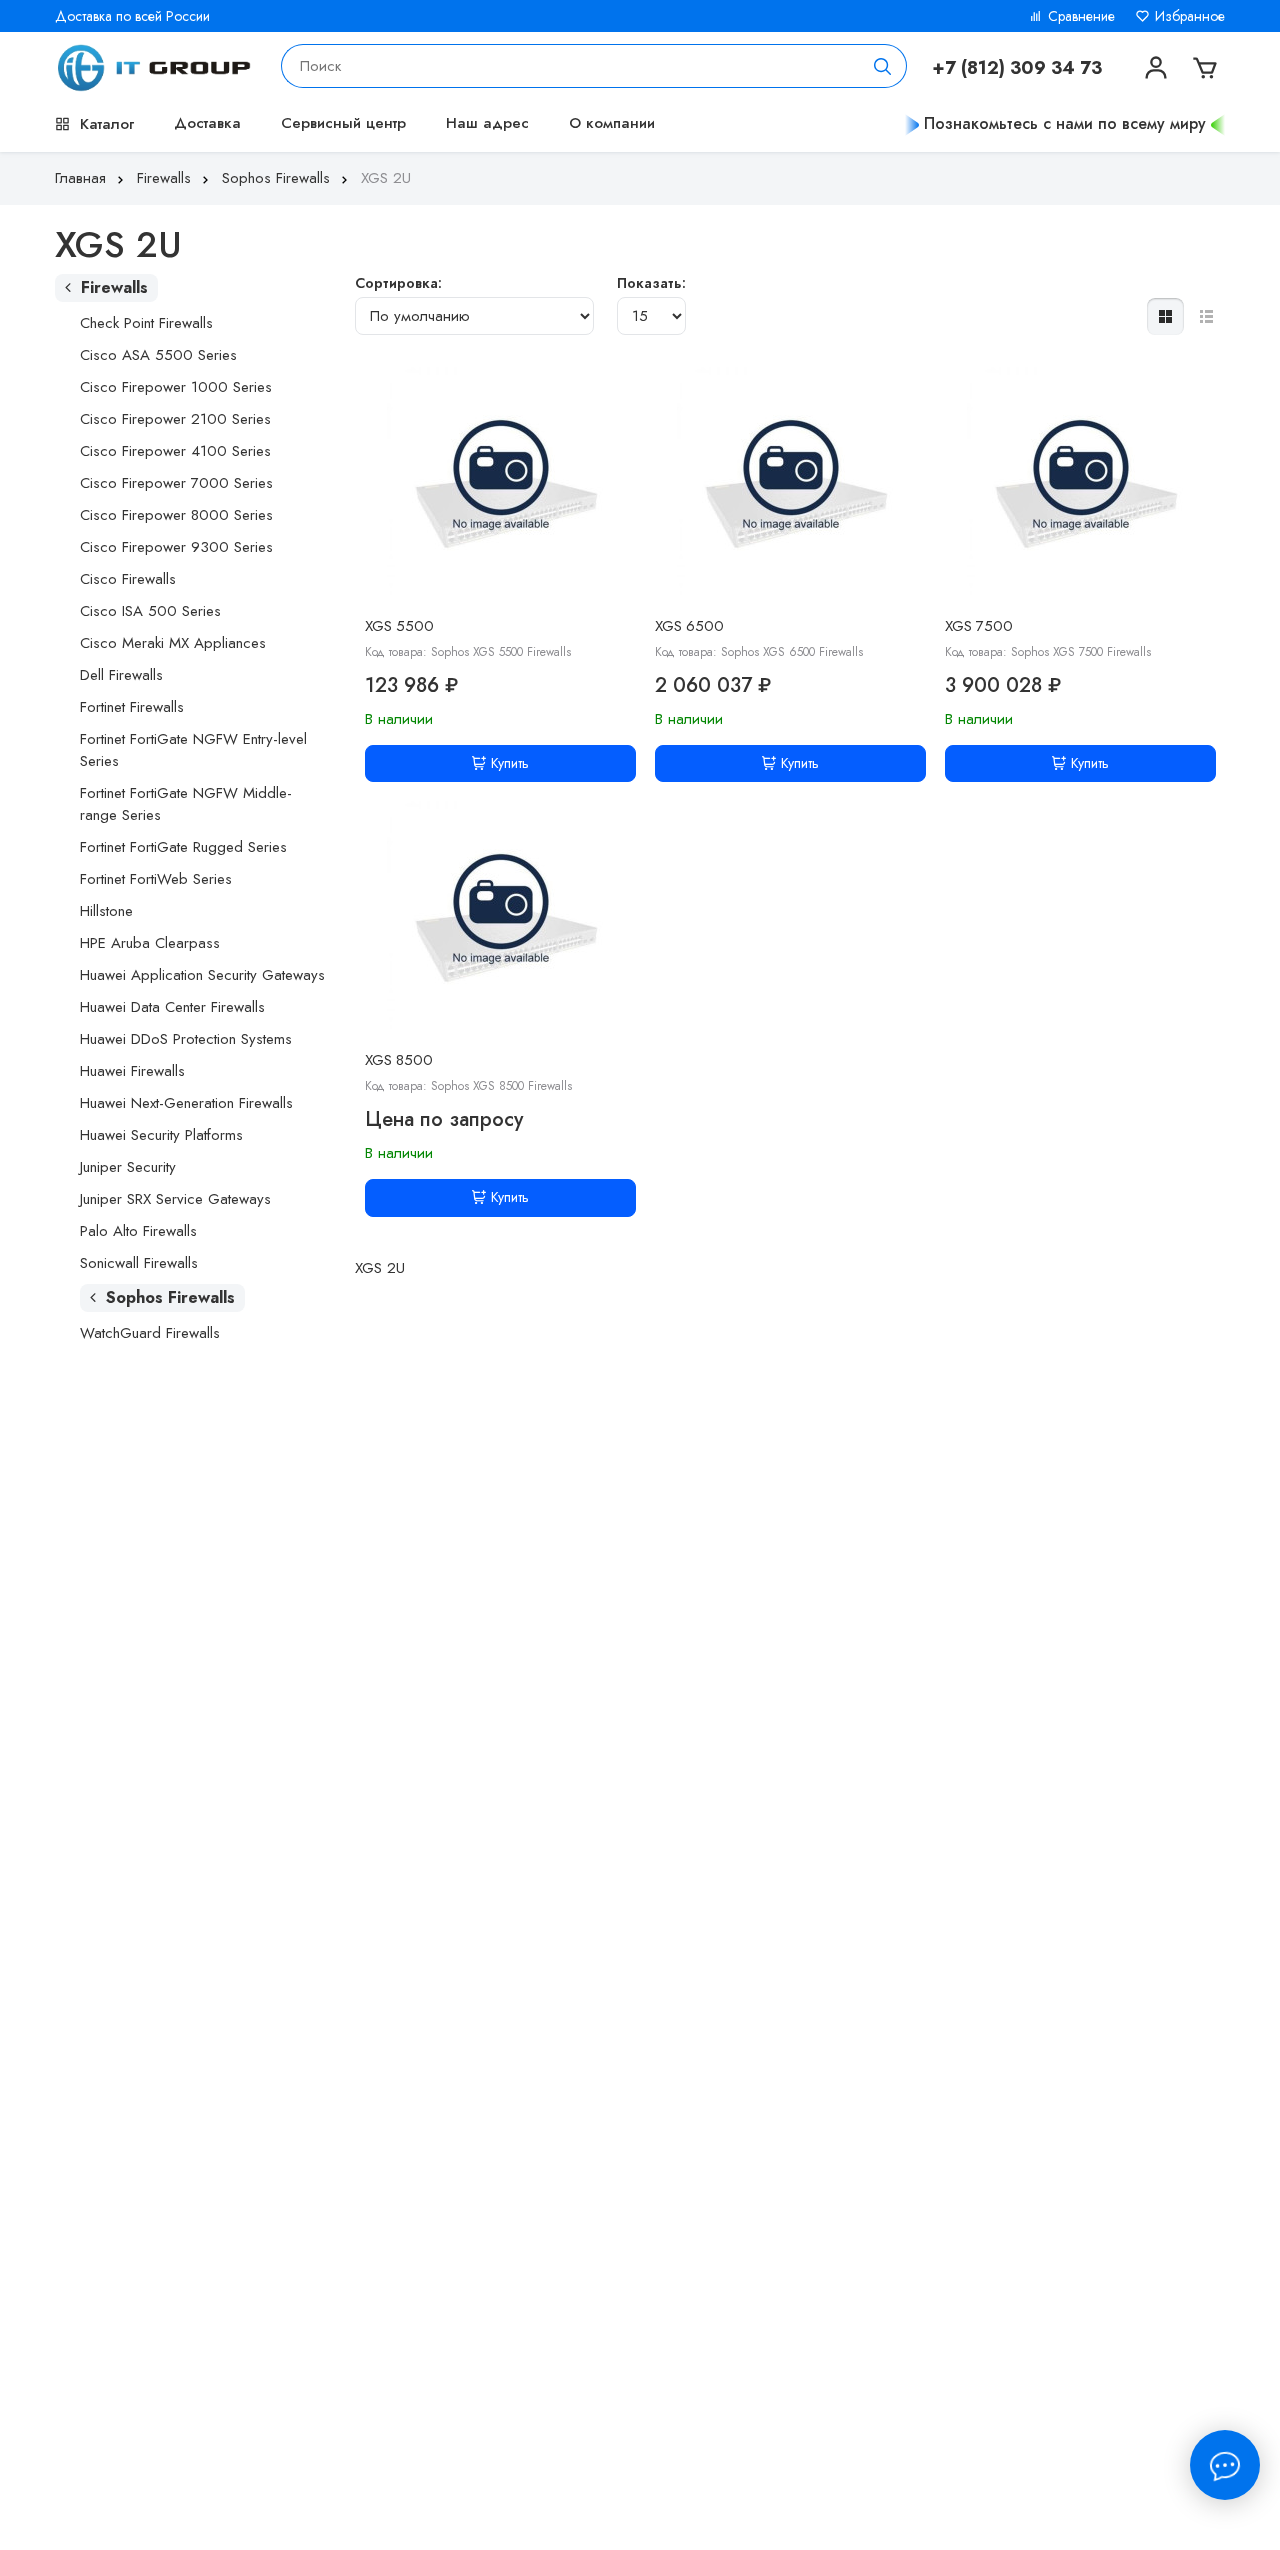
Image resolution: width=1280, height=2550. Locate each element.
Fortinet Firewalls (132, 707)
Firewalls (164, 178)
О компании (612, 123)
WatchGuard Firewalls (150, 1333)
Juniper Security (128, 1167)
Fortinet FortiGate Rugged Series (183, 847)
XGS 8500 (399, 1060)
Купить (510, 763)
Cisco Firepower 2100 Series (175, 419)
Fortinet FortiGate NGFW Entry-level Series (193, 750)
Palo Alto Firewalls (138, 1231)
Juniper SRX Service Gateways (175, 1199)
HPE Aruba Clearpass (150, 943)
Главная (80, 178)
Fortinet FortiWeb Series (156, 879)
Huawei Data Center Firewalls (172, 1007)
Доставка (207, 123)
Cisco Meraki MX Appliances (173, 643)
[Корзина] (1203, 66)
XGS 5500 (399, 626)
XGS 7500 (979, 626)
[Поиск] (883, 66)
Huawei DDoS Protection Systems (186, 1039)
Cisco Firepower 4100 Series (175, 451)
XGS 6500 (689, 626)
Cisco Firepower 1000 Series (176, 387)
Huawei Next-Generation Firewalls (186, 1103)
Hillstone (106, 911)
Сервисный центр (343, 123)
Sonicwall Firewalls (139, 1263)
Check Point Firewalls (146, 323)
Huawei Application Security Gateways (202, 975)
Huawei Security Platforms (161, 1135)
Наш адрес (487, 123)
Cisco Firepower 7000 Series (176, 483)
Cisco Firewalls (128, 579)
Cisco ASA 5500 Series (158, 355)
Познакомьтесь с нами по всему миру (1065, 123)
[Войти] (1154, 66)
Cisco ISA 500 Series (150, 611)
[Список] (1206, 316)
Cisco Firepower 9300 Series (176, 547)
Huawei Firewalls (132, 1071)
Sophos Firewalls (276, 178)
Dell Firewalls (121, 675)
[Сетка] (1165, 316)
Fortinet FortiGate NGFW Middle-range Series (186, 804)
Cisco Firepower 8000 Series (176, 515)
